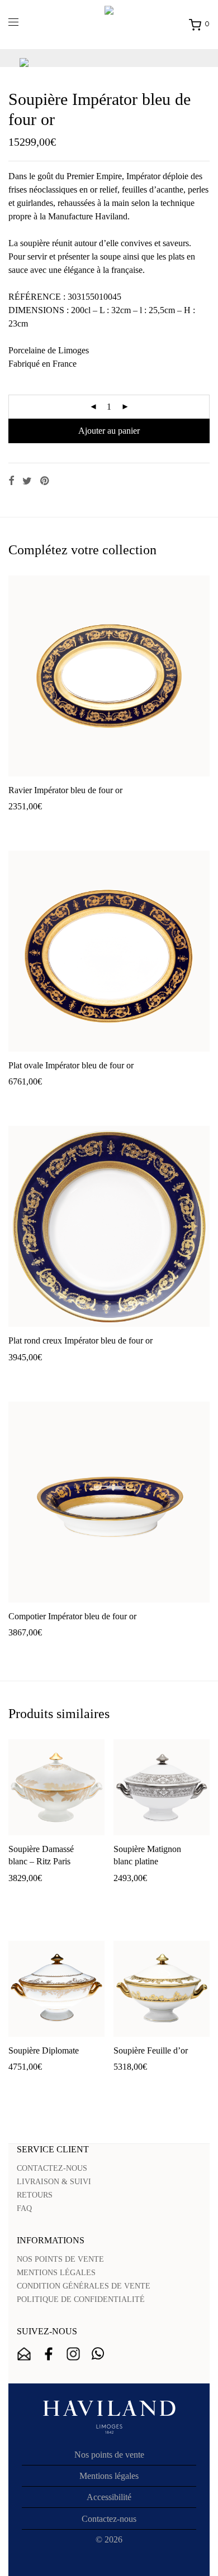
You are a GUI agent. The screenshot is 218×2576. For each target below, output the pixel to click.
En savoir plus (95, 824)
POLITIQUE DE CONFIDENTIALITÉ (81, 2299)
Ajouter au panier (109, 431)
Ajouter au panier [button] (34, 824)
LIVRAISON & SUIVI (54, 2182)
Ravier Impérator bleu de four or (65, 790)
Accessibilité (109, 2497)
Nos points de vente (109, 2455)
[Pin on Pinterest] (45, 481)
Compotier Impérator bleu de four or (72, 1616)
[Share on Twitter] (27, 481)
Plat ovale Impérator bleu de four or (71, 1065)
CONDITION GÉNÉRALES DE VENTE (84, 2286)
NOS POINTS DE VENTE (60, 2259)
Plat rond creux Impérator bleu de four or (80, 1340)
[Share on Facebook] (11, 481)
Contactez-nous (109, 2519)
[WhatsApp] (98, 2354)
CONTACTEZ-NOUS (52, 2168)
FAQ (24, 2208)
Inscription (24, 2354)
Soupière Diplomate (44, 2050)
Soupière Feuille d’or (151, 2050)
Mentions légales (109, 2476)
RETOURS (35, 2195)
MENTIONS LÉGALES (56, 2273)
